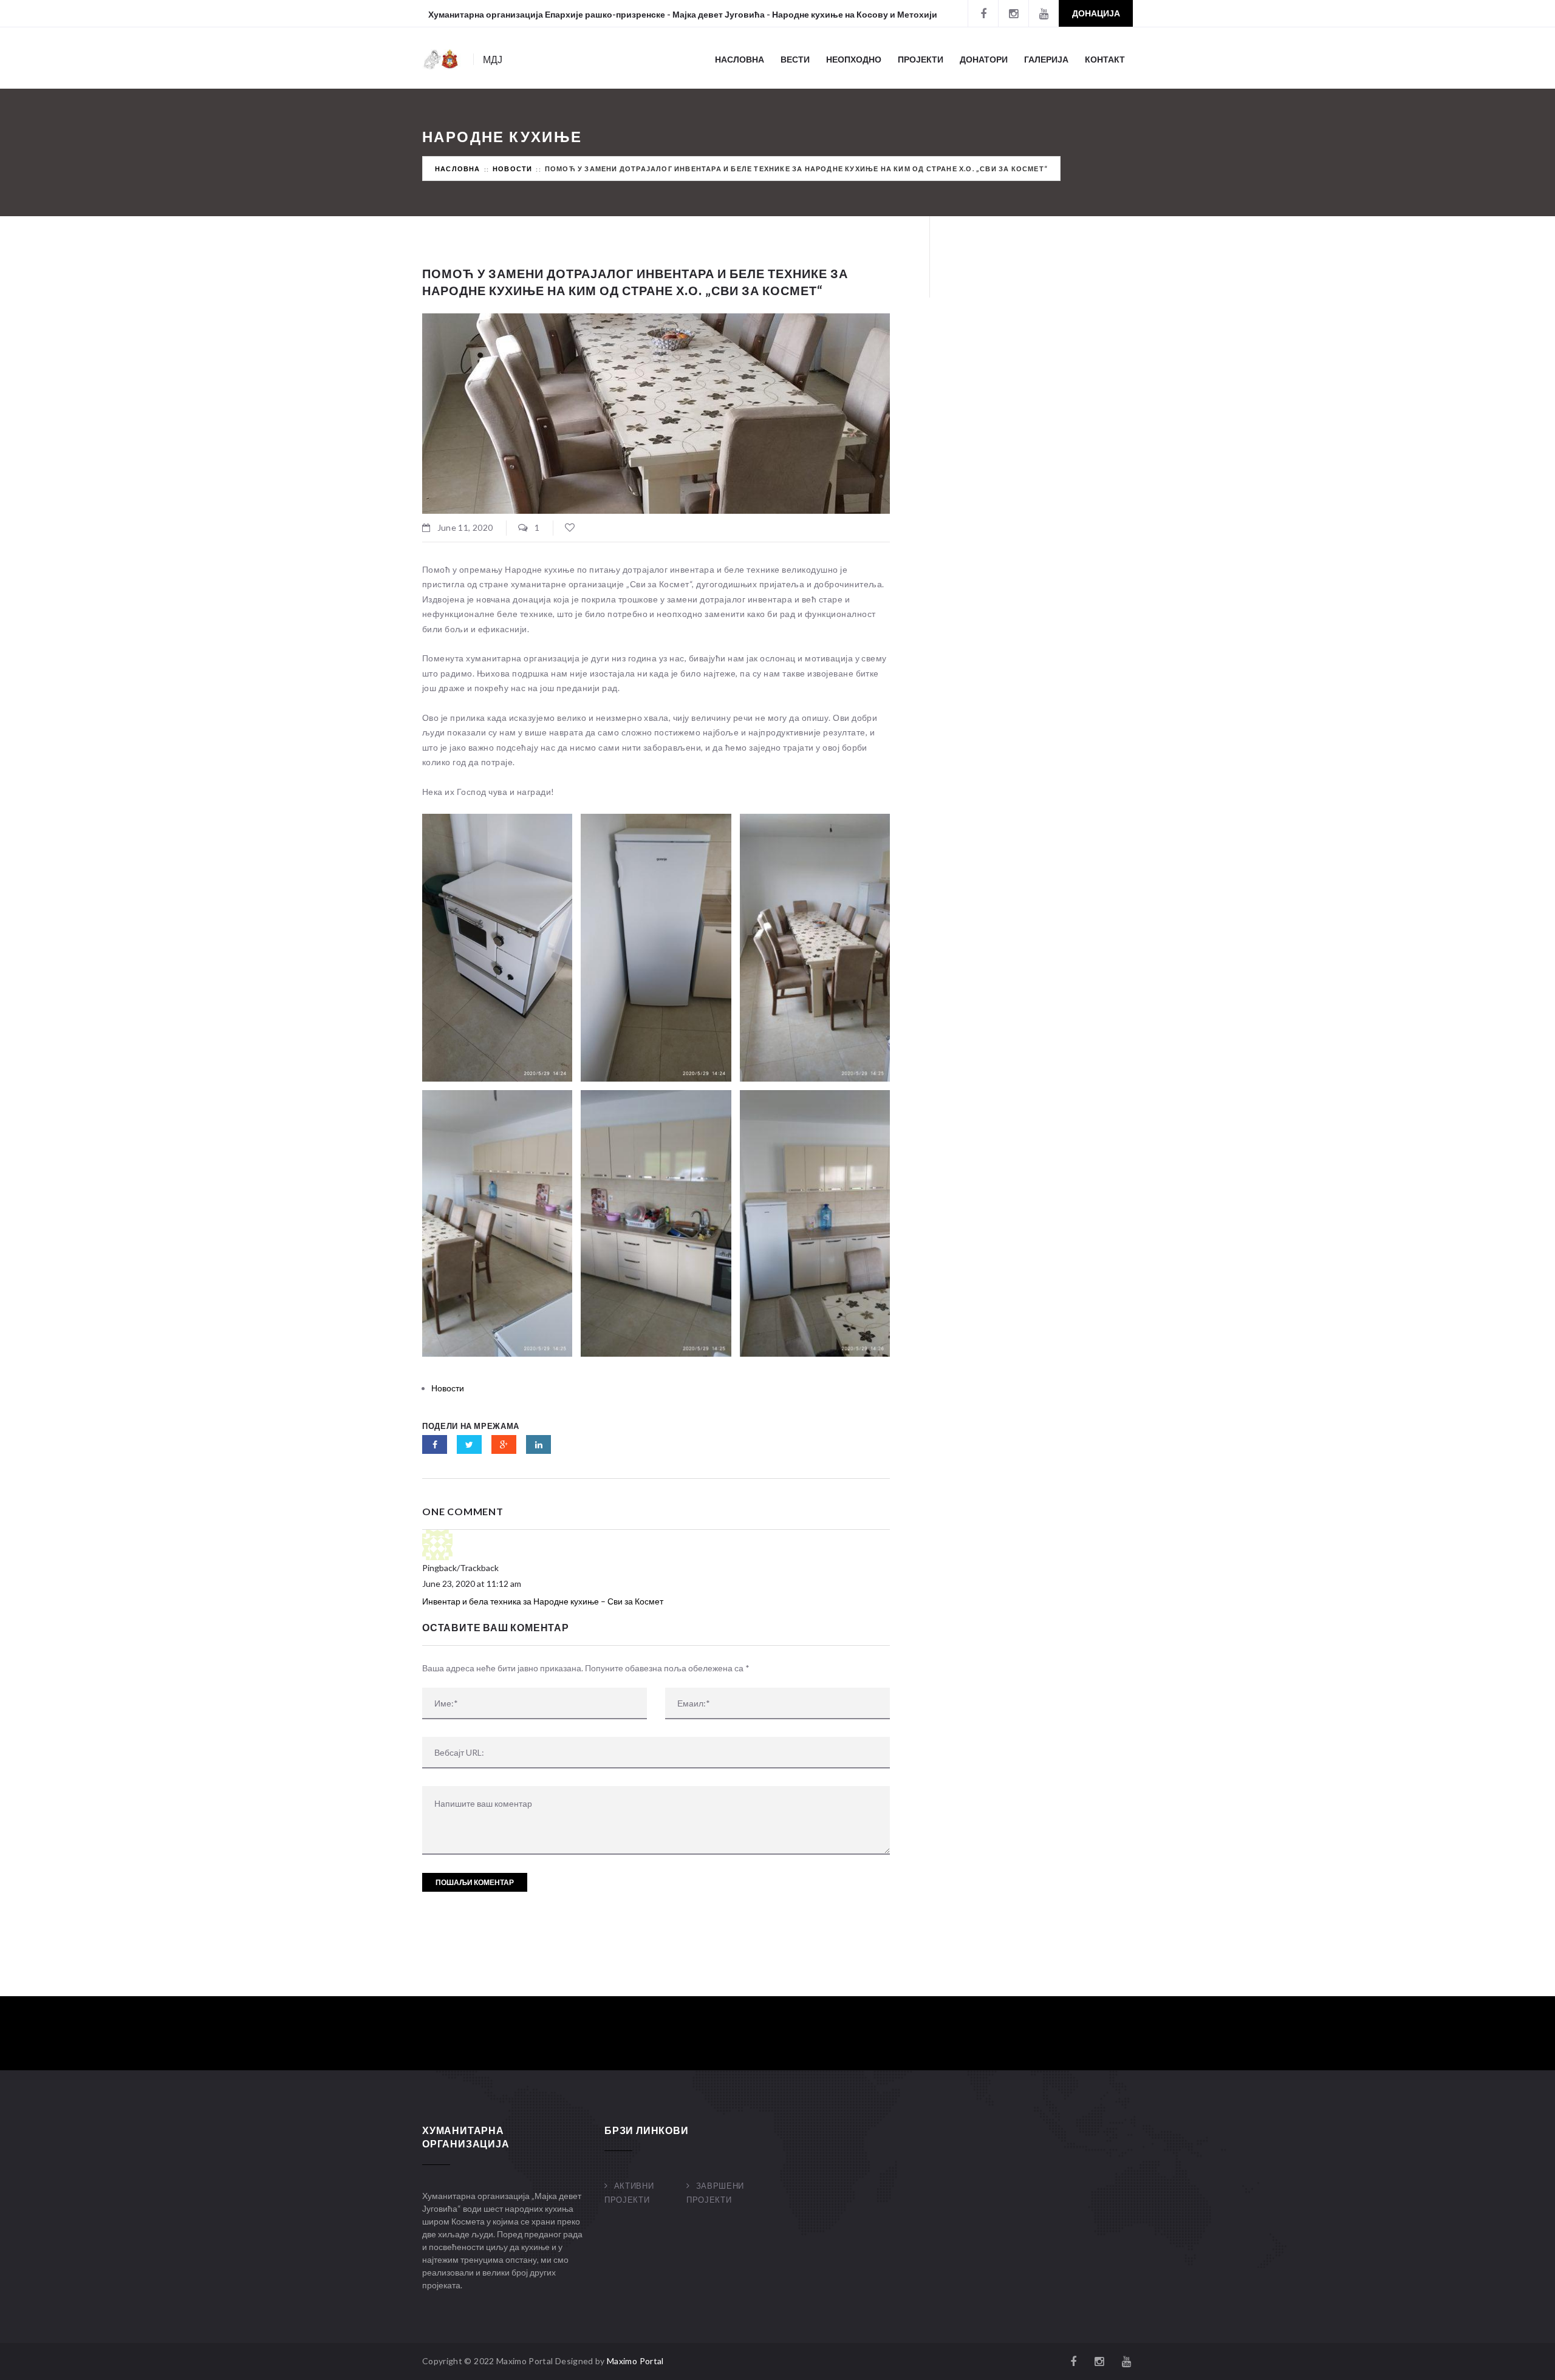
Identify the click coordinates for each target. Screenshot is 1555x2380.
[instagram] (1013, 13)
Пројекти (921, 59)
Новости (512, 169)
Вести (795, 59)
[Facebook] (983, 13)
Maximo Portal (635, 2361)
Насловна (740, 59)
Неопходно (854, 59)
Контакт (1105, 59)
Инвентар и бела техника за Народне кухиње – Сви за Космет (543, 1601)
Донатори (984, 59)
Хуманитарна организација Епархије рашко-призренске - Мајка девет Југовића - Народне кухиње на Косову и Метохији (683, 14)
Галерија (1046, 59)
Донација (1096, 13)
